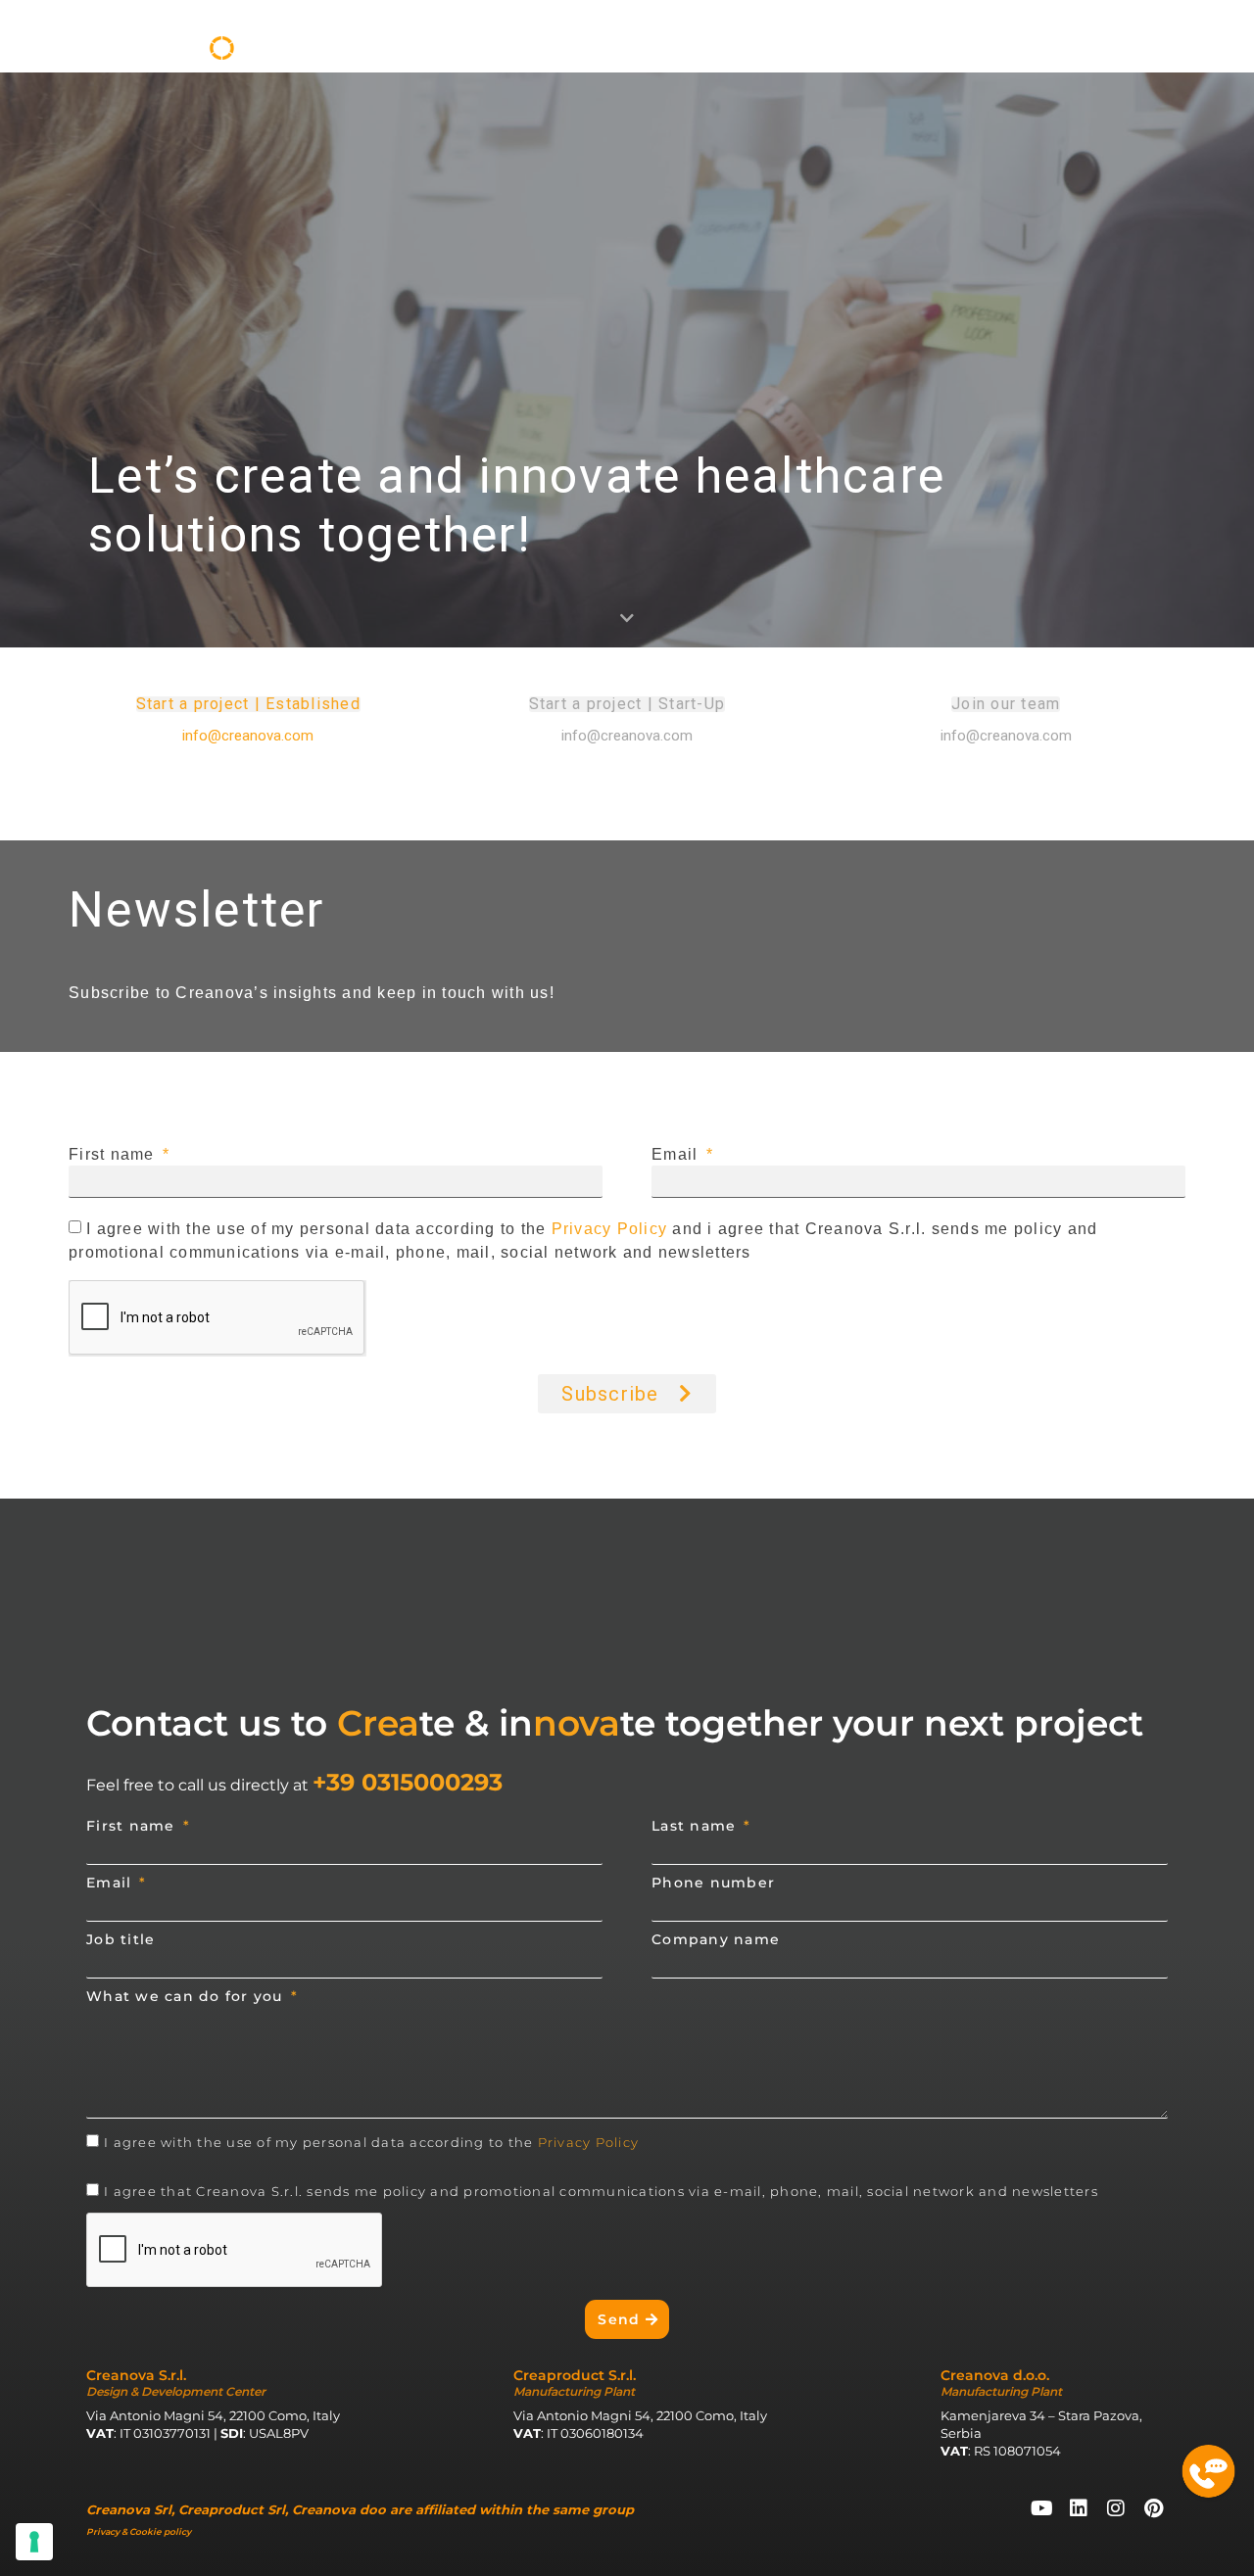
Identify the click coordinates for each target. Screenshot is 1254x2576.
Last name (697, 1826)
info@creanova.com (1006, 736)
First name (114, 1155)
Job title (121, 1939)
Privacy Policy (610, 1229)
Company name (716, 1939)
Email (677, 1155)
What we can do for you (187, 1996)
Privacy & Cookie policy (139, 2531)
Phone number (713, 1883)
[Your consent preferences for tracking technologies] (34, 2542)
